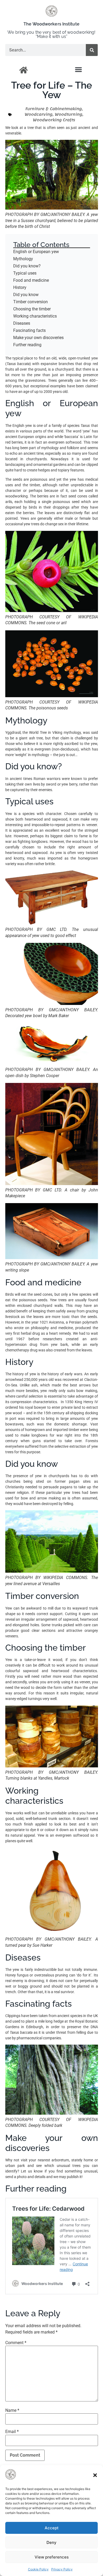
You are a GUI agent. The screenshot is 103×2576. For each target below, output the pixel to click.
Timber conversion (31, 302)
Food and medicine (31, 280)
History (20, 287)
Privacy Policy (62, 2569)
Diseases (22, 323)
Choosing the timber (32, 309)
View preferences (52, 2557)
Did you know (26, 295)
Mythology (23, 259)
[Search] (92, 50)
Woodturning (69, 114)
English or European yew (36, 252)
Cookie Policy (38, 2569)
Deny (51, 2542)
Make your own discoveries (38, 338)
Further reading (27, 345)
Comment (16, 2343)
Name (12, 2410)
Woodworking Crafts (54, 120)
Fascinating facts (29, 330)
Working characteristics (35, 316)
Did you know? (27, 266)
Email (12, 2432)
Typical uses (25, 273)
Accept (52, 2528)
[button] (95, 2475)
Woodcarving (39, 114)
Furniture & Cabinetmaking (53, 109)
